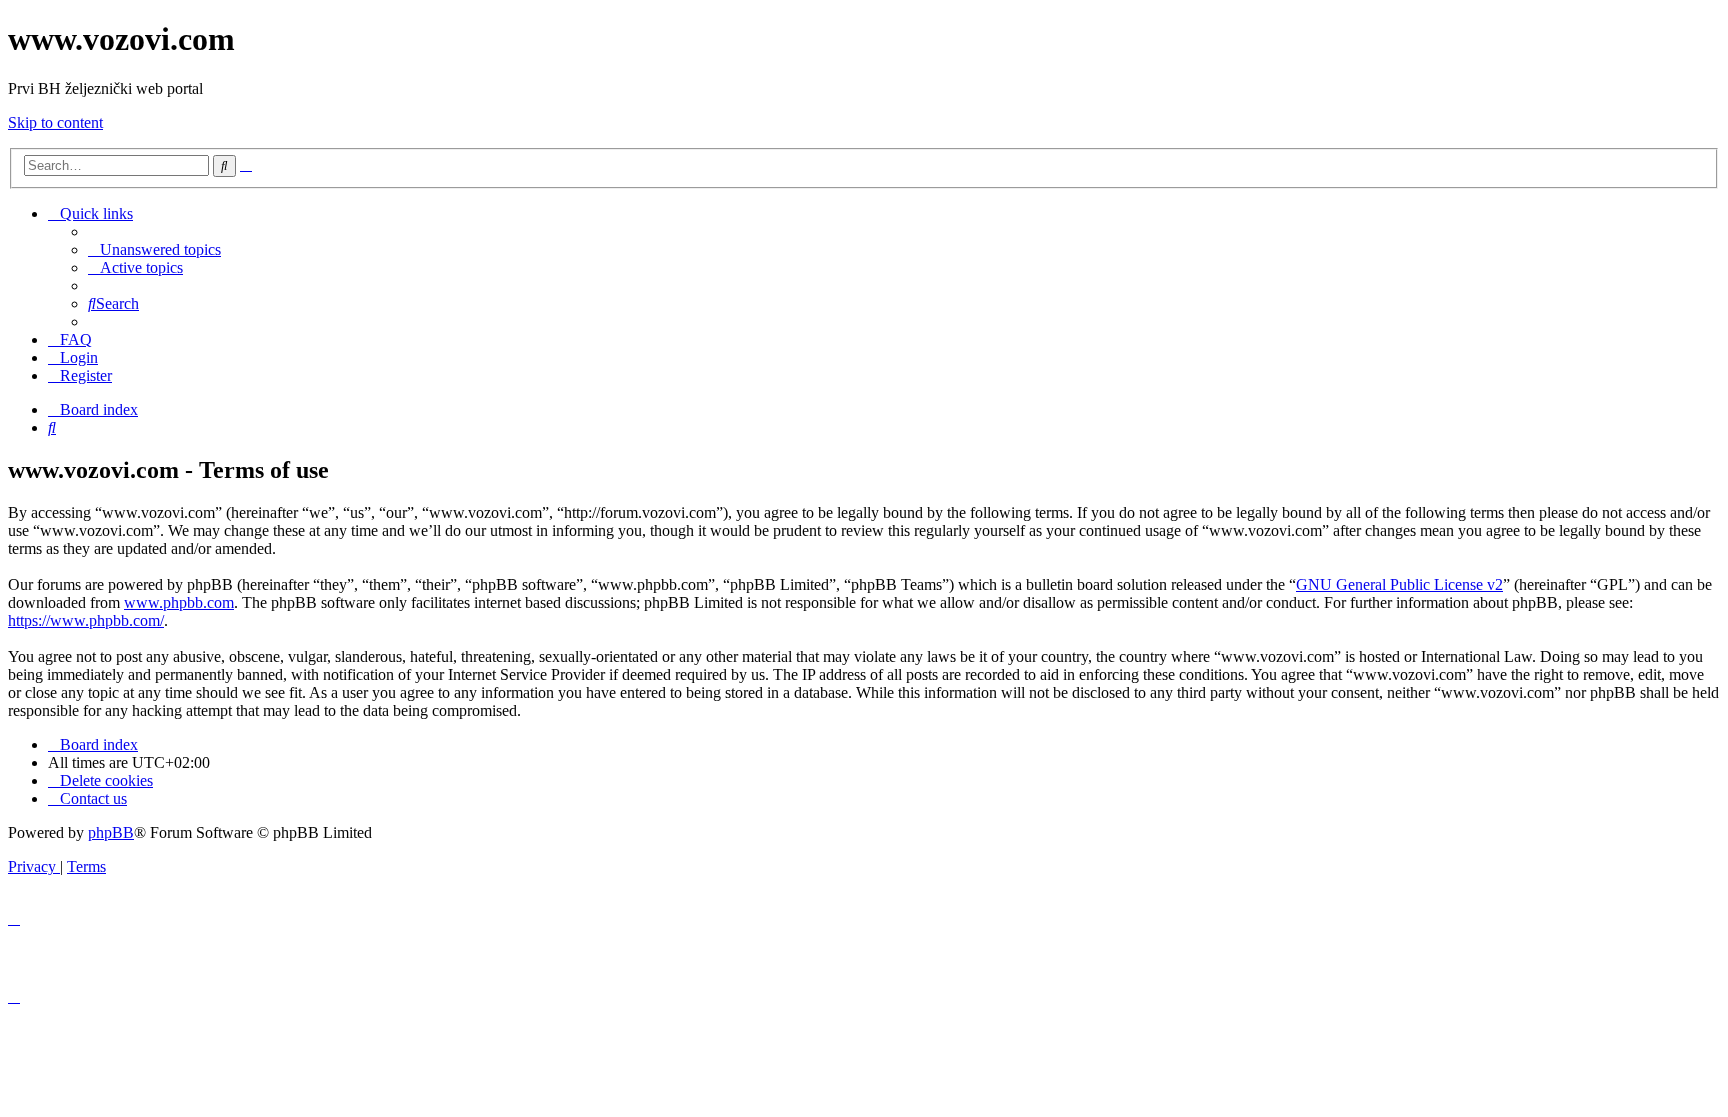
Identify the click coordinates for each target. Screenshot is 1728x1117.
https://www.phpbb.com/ (86, 620)
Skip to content (55, 122)
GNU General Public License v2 (1399, 584)
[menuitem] (154, 249)
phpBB (111, 832)
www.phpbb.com (179, 602)
